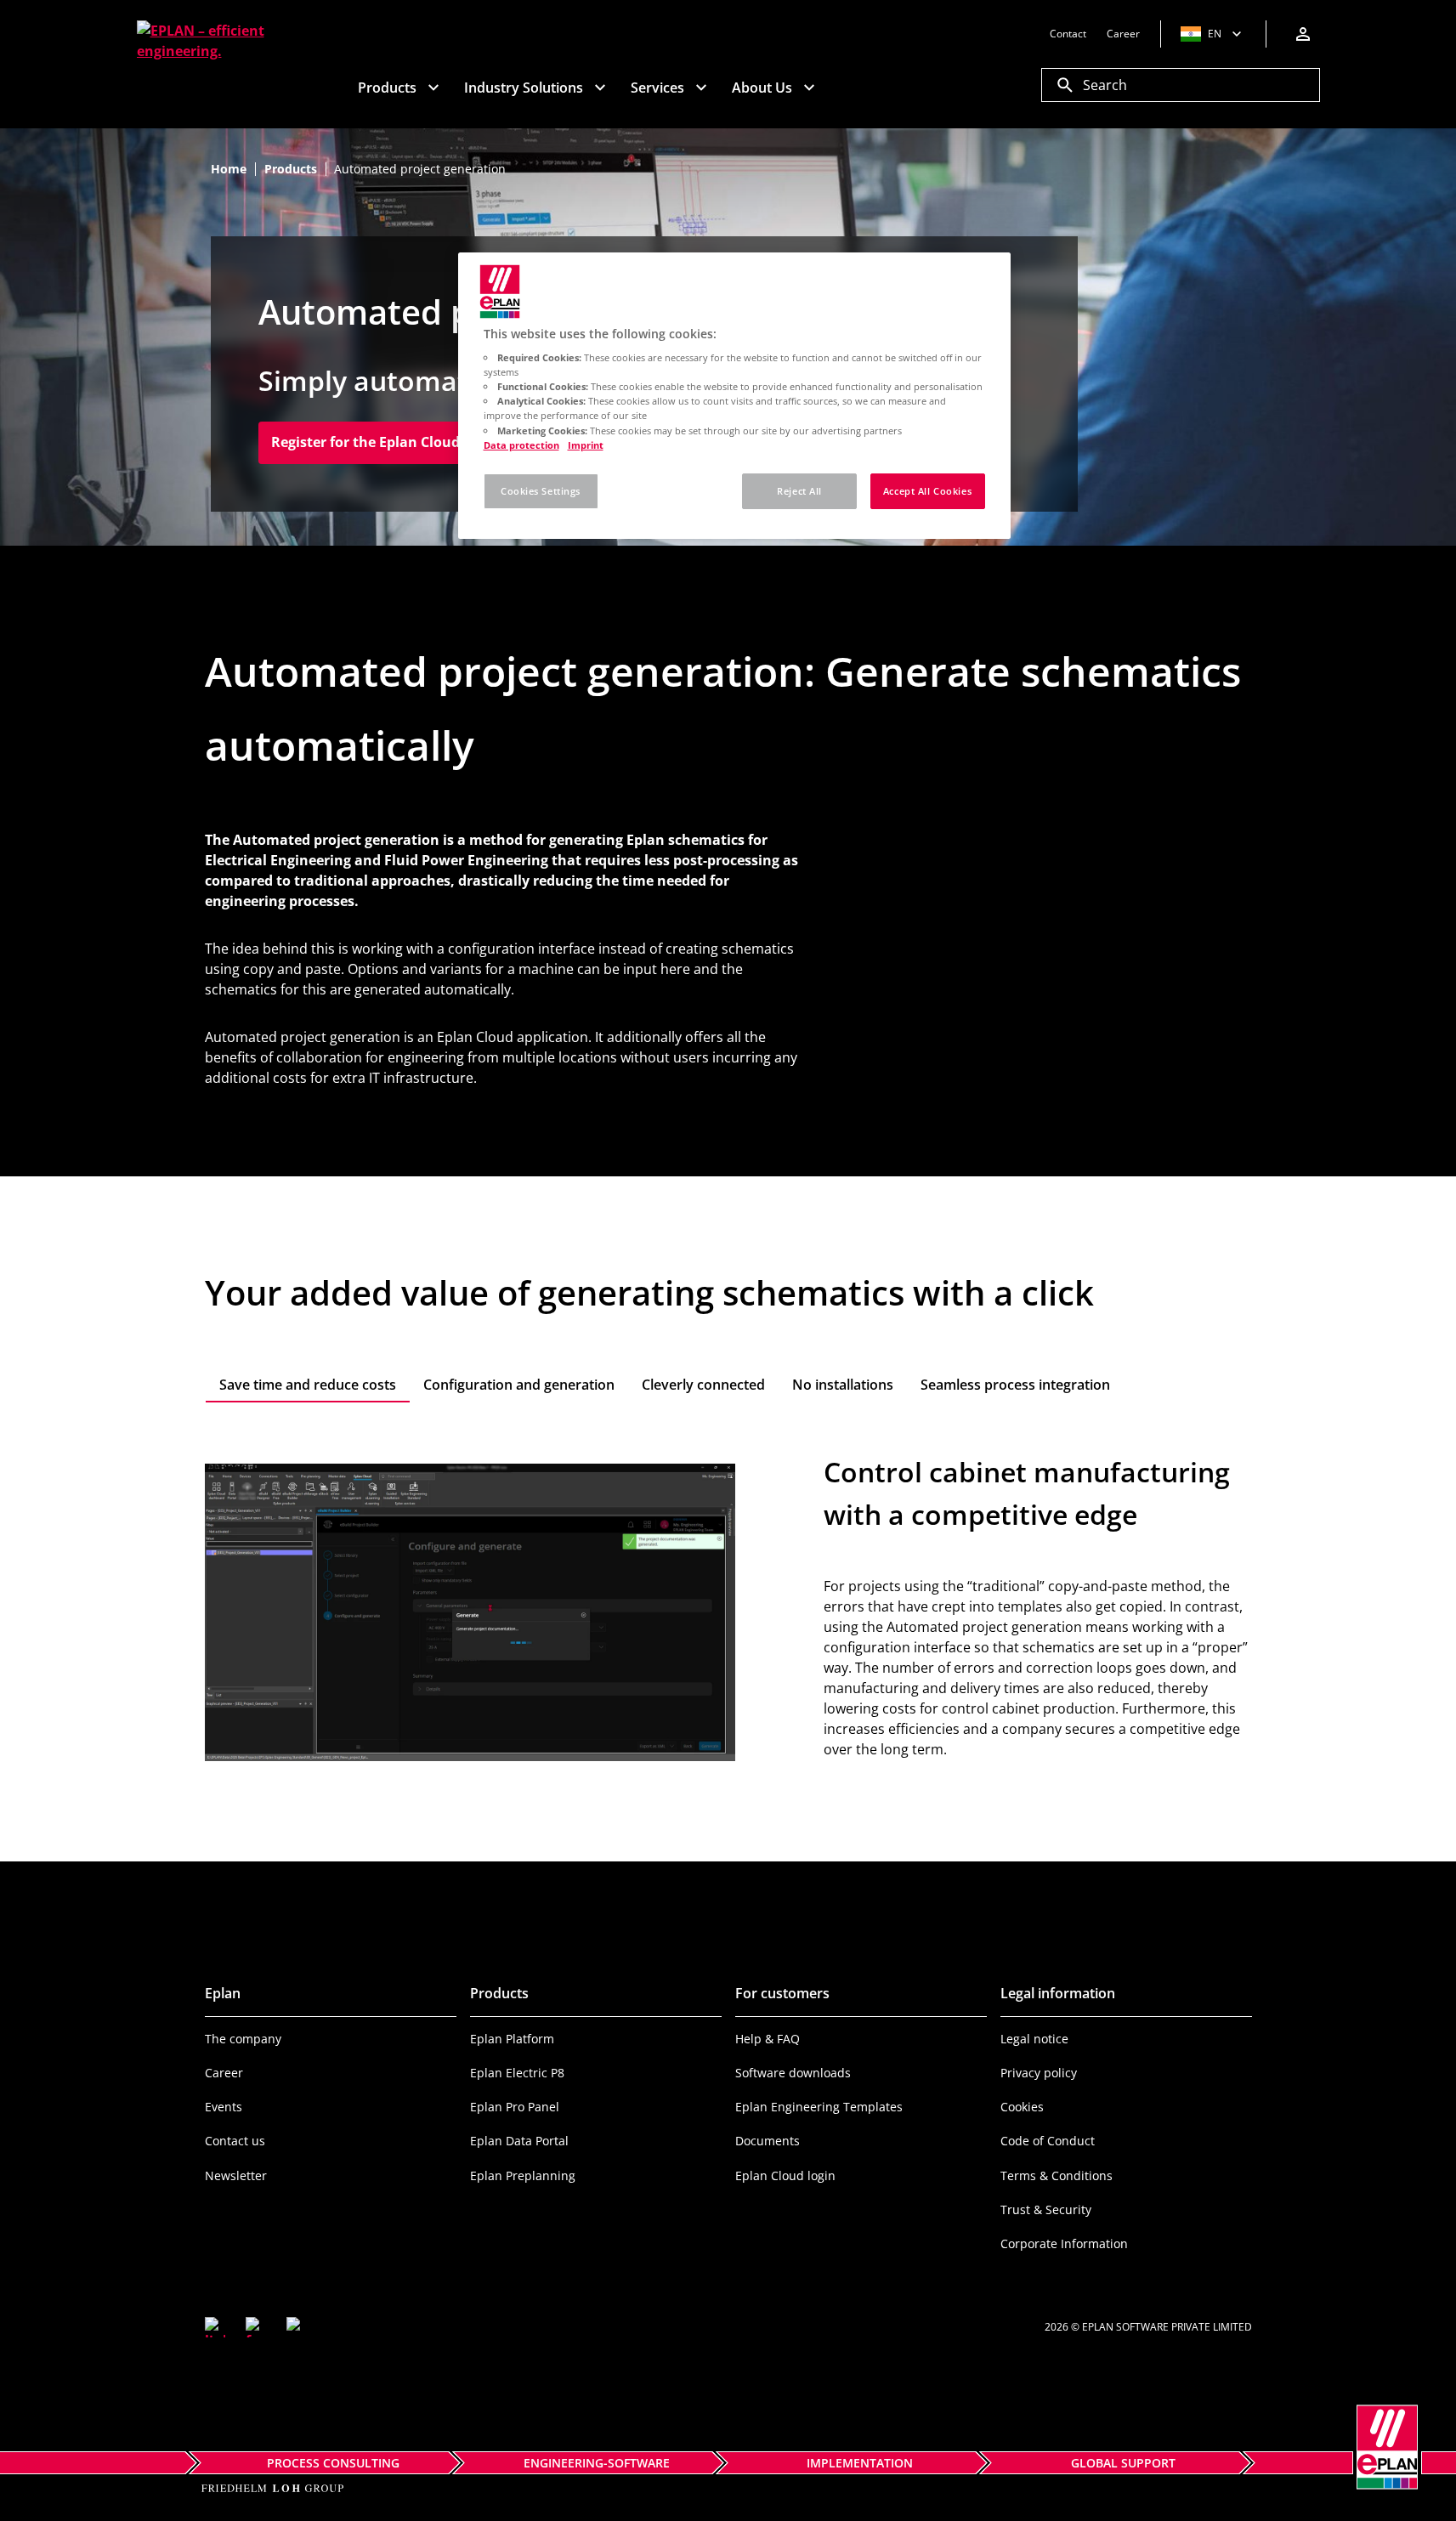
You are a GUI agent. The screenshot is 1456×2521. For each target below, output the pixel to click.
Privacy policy (1039, 2073)
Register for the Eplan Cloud (371, 442)
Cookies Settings (541, 491)
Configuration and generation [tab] (519, 1385)
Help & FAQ (768, 2039)
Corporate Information (1064, 2243)
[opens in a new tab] (215, 2327)
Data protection (521, 445)
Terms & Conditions (1057, 2175)
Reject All (799, 491)
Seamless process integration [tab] (1015, 1385)
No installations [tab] (843, 1385)
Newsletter (236, 2175)
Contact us (235, 2141)
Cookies (1022, 2107)
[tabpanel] (728, 1612)
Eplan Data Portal (519, 2141)
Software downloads (793, 2073)
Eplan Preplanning (523, 2175)
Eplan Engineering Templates (819, 2107)
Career (224, 2073)
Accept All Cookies (927, 491)
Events (224, 2107)
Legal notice (1034, 2039)
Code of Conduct (1048, 2141)
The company (243, 2039)
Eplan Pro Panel (515, 2107)
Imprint (586, 445)
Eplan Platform (512, 2039)
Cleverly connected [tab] (703, 1385)
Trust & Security (1046, 2209)
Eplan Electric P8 (517, 2073)
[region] (734, 396)
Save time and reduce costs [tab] (308, 1385)
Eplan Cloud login (785, 2175)
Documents (768, 2141)
